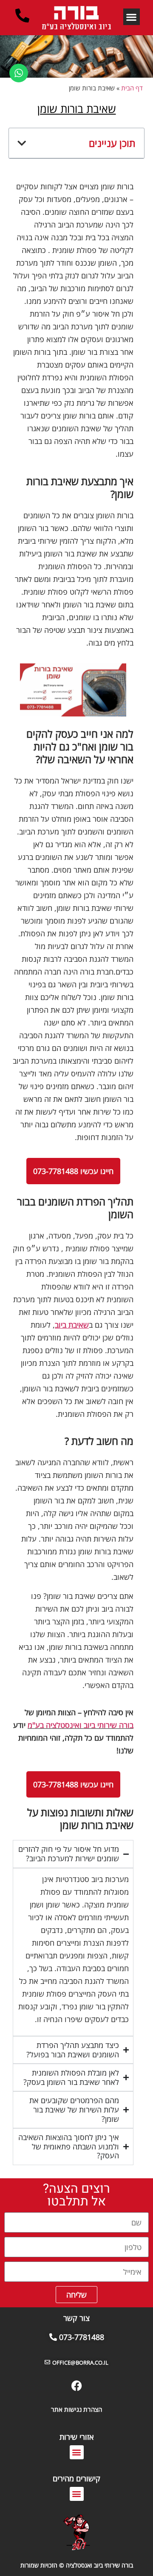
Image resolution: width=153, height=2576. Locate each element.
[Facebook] (76, 2386)
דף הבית (132, 88)
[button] (132, 17)
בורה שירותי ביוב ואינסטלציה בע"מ (81, 1725)
